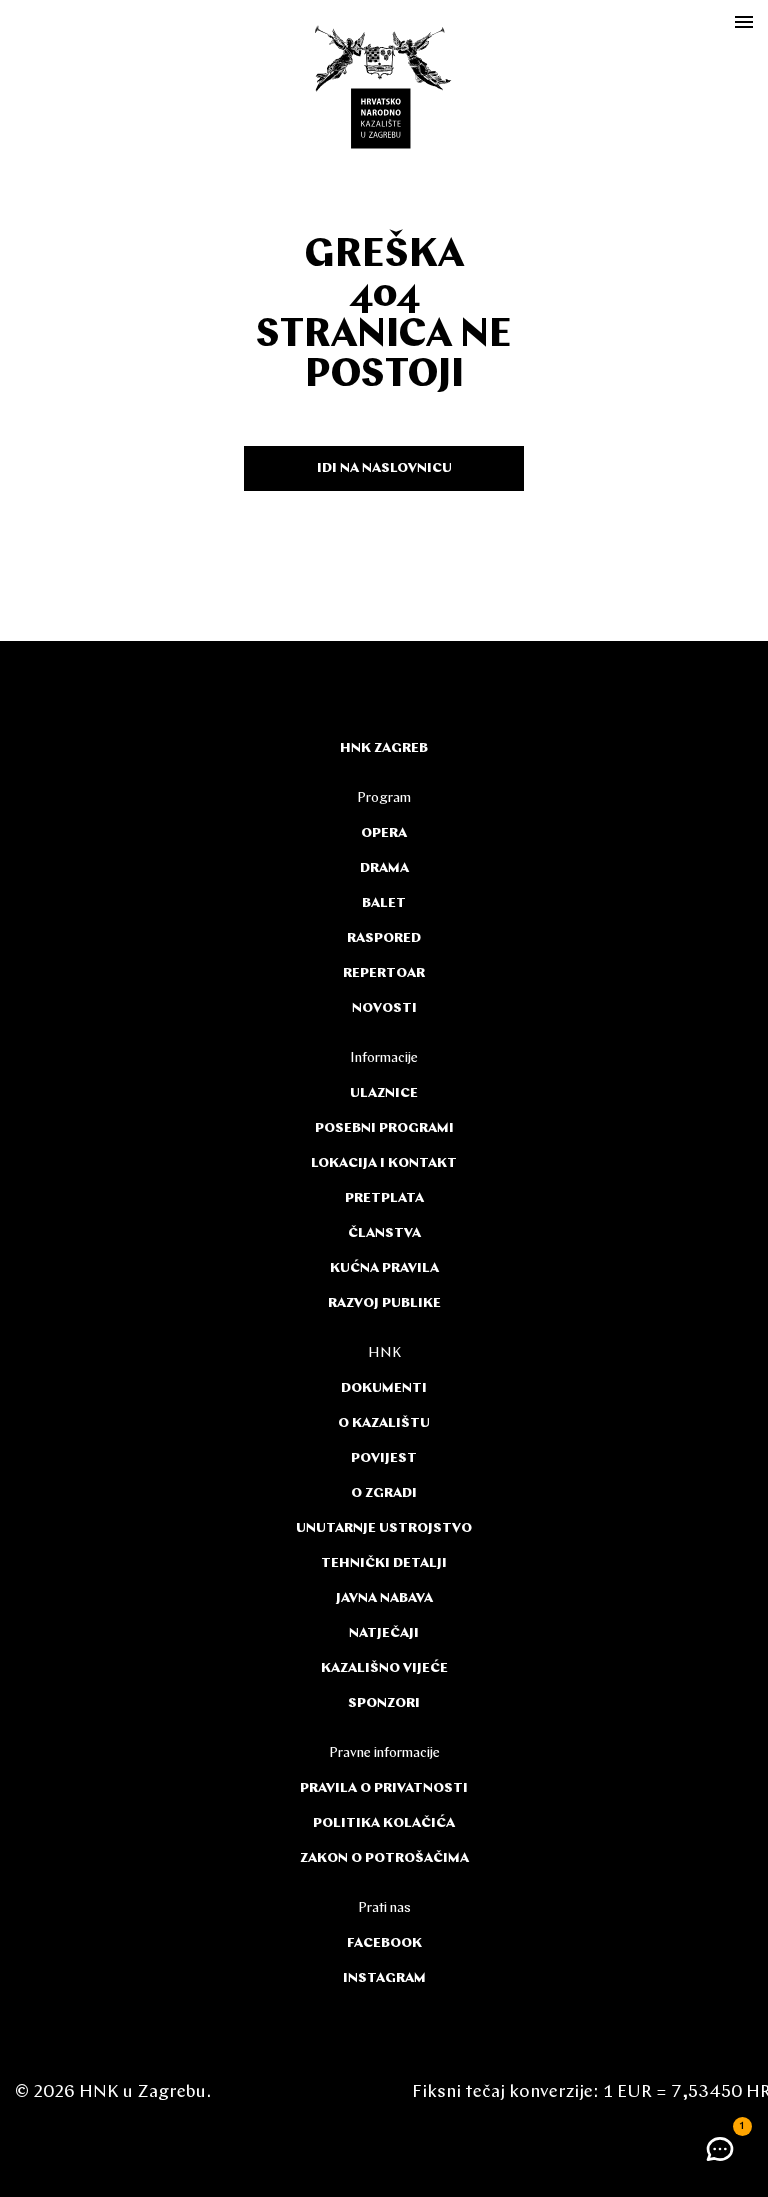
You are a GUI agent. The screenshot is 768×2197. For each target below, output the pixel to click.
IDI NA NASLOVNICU (384, 468)
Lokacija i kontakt (384, 1163)
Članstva (384, 1233)
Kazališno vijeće (384, 1668)
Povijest (384, 1458)
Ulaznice (384, 1093)
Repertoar (384, 973)
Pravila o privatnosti (384, 1788)
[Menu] (744, 22)
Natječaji (384, 1633)
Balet (384, 903)
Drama (384, 868)
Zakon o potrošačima (384, 1858)
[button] (720, 2149)
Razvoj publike (384, 1303)
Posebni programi (384, 1128)
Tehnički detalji (384, 1563)
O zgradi (384, 1493)
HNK (384, 1353)
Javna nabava (384, 1598)
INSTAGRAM (384, 1978)
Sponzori (384, 1703)
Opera (384, 833)
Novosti (384, 1008)
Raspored (384, 938)
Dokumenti (384, 1388)
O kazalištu (384, 1423)
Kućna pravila (384, 1268)
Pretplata (384, 1198)
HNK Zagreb (384, 748)
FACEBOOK (384, 1943)
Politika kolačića (384, 1823)
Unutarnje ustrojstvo (384, 1528)
